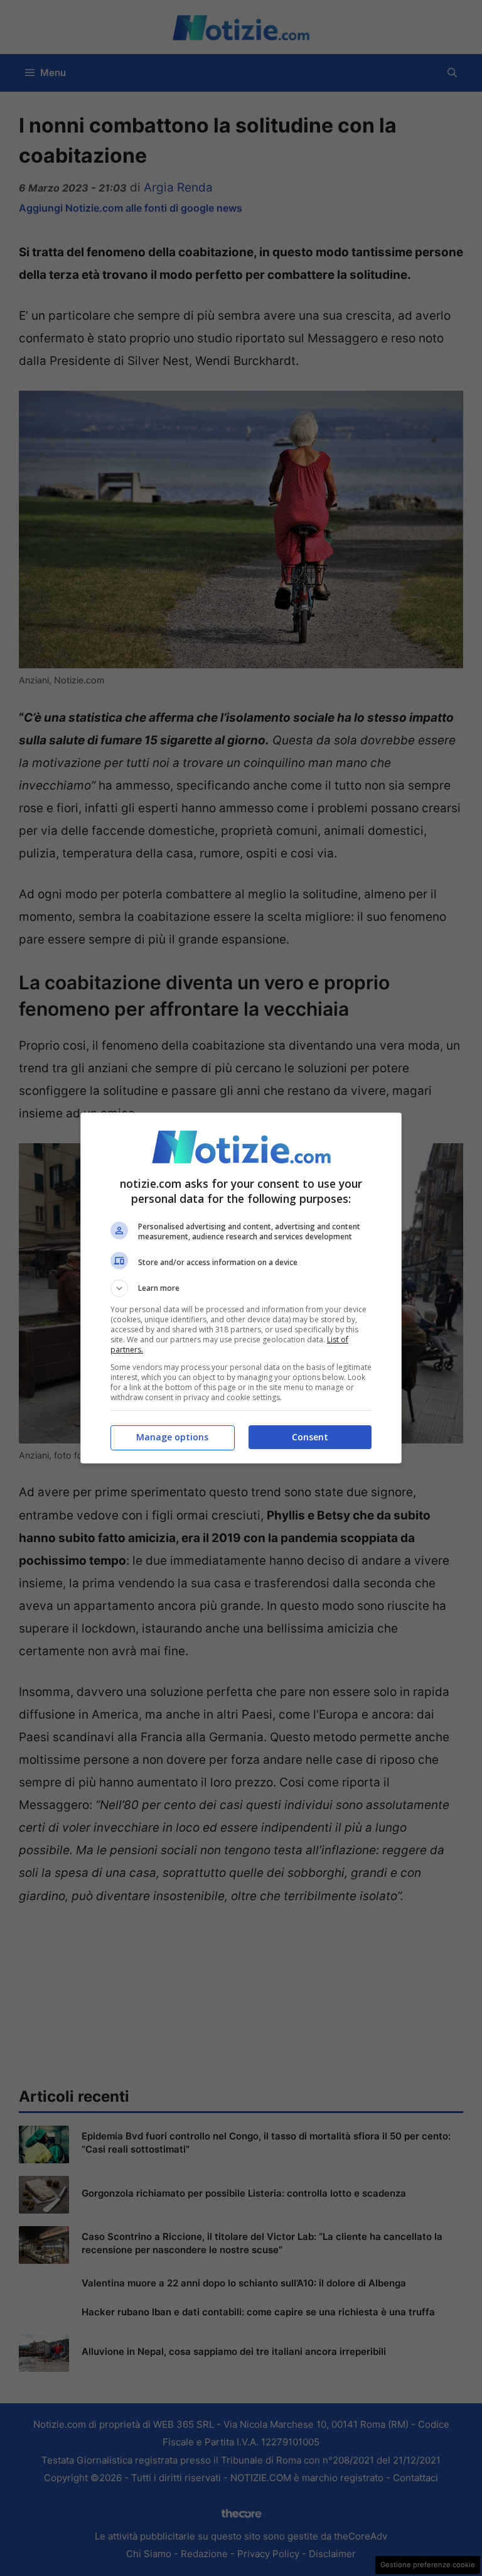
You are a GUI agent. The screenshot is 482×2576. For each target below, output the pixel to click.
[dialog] (241, 1288)
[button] (241, 1288)
